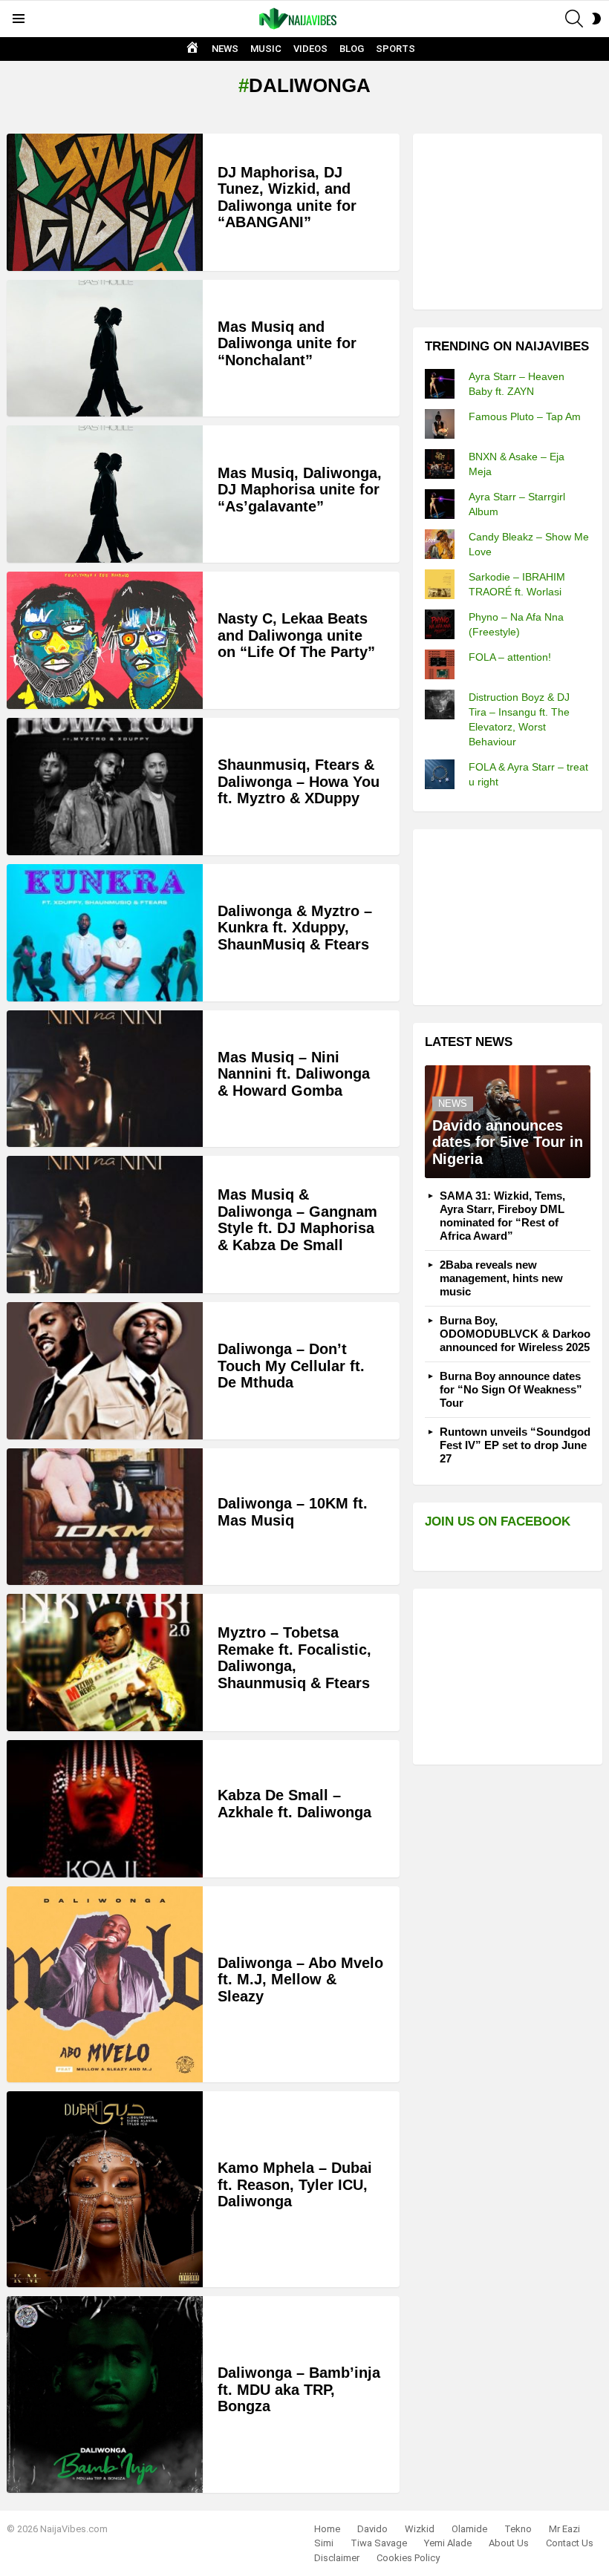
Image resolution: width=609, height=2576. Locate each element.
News (453, 1104)
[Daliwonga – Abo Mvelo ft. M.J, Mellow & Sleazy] (105, 1984)
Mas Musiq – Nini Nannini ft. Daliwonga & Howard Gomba (294, 1074)
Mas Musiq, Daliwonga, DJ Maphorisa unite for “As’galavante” (300, 490)
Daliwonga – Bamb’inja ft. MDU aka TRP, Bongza (299, 2389)
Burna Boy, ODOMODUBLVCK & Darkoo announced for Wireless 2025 (515, 1334)
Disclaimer (337, 2558)
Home (327, 2529)
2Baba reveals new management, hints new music (501, 1278)
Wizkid (420, 2529)
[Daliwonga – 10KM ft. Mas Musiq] (105, 1517)
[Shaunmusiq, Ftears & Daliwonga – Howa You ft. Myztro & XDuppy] (105, 787)
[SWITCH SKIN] (596, 19)
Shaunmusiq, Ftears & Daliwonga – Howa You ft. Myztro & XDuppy (299, 781)
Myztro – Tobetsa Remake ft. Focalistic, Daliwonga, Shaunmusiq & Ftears (294, 1658)
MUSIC (266, 49)
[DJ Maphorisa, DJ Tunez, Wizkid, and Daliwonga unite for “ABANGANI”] (105, 202)
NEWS (225, 49)
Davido (372, 2529)
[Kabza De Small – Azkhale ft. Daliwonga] (105, 1809)
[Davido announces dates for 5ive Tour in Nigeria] (508, 1122)
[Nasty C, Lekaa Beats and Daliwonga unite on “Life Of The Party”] (105, 640)
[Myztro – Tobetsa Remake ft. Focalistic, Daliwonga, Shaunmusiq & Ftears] (105, 1663)
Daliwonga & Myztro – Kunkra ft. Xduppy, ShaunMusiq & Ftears (295, 928)
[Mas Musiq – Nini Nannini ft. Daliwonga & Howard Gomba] (105, 1079)
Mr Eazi (564, 2529)
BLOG (352, 49)
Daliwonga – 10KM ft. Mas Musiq (293, 1512)
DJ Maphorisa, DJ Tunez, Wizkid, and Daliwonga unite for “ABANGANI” (287, 197)
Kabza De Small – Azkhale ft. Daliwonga (294, 1804)
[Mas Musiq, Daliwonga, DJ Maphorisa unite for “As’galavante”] (105, 494)
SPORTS (395, 49)
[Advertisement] (517, 220)
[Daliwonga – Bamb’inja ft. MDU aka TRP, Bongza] (105, 2394)
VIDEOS (310, 49)
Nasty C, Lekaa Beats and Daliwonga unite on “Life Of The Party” (296, 635)
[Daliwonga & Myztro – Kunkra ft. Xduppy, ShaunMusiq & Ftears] (105, 933)
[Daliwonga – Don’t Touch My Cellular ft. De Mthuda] (105, 1371)
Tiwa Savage (379, 2543)
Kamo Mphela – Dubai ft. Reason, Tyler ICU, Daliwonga (295, 2184)
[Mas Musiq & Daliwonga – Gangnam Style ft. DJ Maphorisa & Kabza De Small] (105, 1225)
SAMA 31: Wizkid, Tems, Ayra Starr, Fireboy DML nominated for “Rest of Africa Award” (502, 1216)
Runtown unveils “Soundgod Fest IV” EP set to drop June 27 (515, 1445)
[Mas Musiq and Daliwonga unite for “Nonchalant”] (105, 349)
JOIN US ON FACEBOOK (498, 1521)
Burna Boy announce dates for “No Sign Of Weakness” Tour (511, 1389)
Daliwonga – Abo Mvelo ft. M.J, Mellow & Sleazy (300, 1980)
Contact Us (570, 2543)
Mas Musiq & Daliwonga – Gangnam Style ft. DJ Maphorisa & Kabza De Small (297, 1220)
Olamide (469, 2529)
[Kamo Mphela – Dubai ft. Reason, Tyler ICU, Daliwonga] (105, 2189)
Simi (324, 2543)
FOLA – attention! (510, 657)
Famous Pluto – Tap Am (525, 416)
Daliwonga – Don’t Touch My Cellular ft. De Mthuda (291, 1366)
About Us (509, 2543)
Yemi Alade (448, 2543)
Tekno (518, 2529)
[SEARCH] (574, 19)
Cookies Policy (408, 2558)
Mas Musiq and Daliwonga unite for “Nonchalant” (287, 343)
